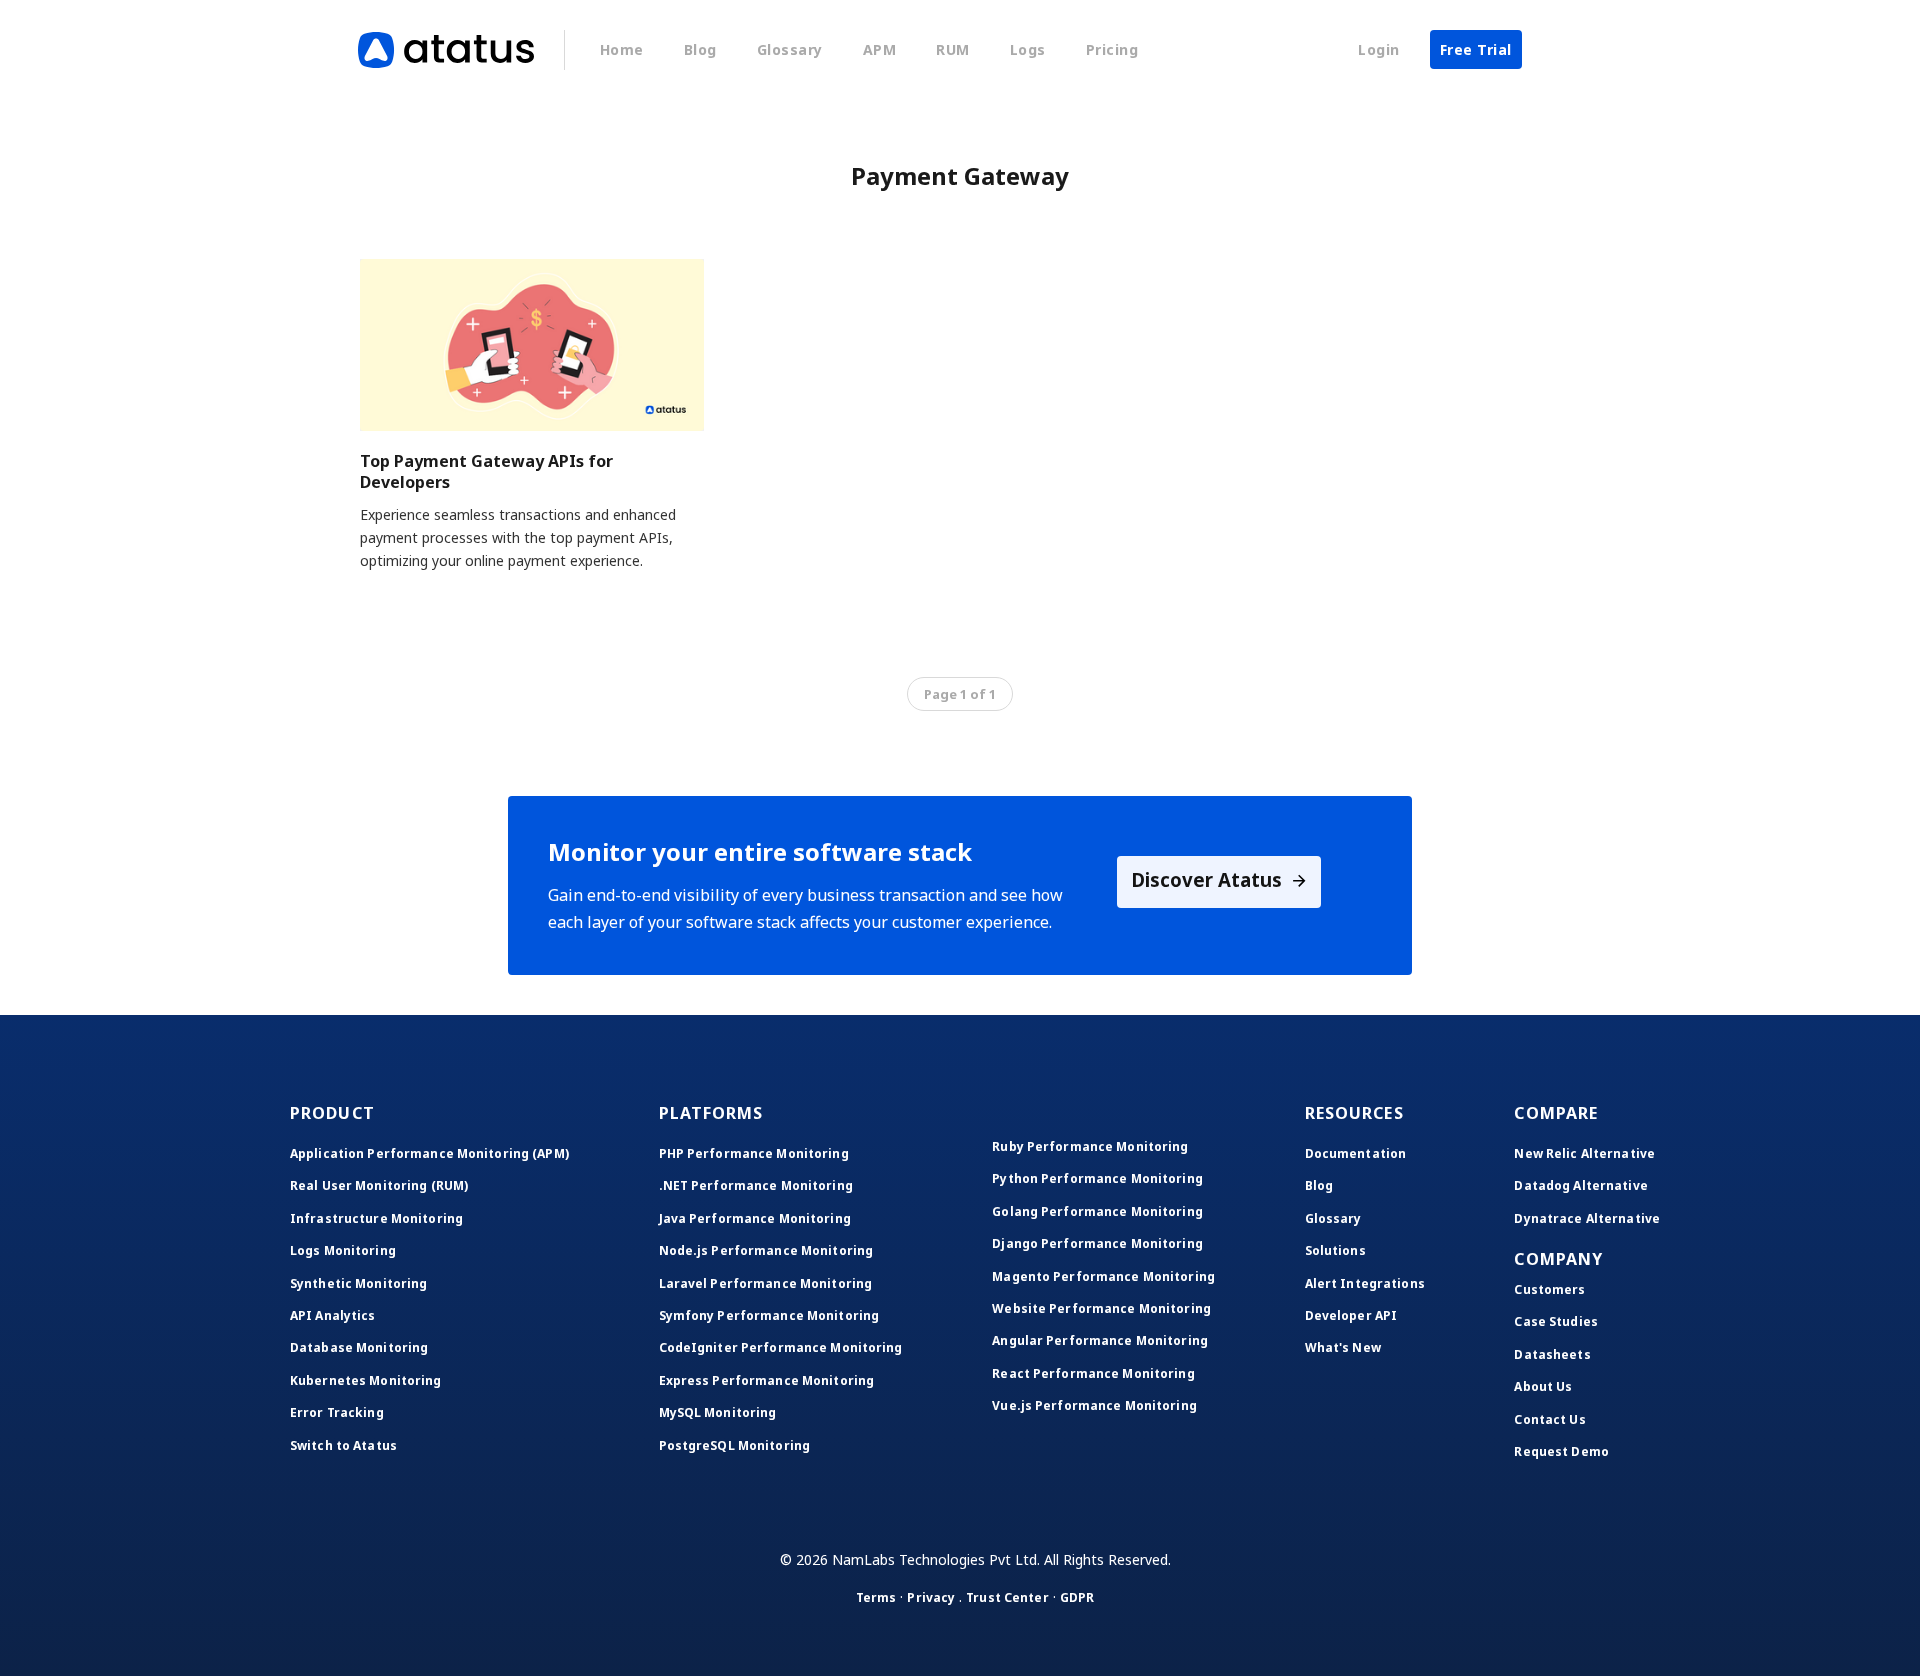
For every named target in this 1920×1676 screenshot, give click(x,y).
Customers (1549, 1289)
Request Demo (1561, 1451)
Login (1379, 49)
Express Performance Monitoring (767, 1380)
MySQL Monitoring (718, 1412)
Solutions (1335, 1250)
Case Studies (1555, 1321)
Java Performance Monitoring (755, 1218)
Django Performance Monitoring (1097, 1243)
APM (880, 49)
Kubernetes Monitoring (366, 1380)
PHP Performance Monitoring (754, 1153)
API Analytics (333, 1315)
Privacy (931, 1597)
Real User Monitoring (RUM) (379, 1185)
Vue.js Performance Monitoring (1094, 1405)
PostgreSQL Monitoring (735, 1445)
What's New (1343, 1347)
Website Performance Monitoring (1101, 1308)
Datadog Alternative (1580, 1185)
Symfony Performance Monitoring (769, 1315)
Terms (876, 1597)
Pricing (1112, 49)
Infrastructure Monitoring (376, 1218)
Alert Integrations (1365, 1283)
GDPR (1077, 1597)
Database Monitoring (359, 1347)
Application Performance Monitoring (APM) (429, 1153)
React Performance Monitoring (1093, 1373)
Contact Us (1549, 1419)
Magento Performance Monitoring (1103, 1276)
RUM (953, 49)
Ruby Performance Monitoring (1090, 1146)
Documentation (1356, 1153)
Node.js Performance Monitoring (766, 1250)
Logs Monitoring (343, 1250)
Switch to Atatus (343, 1445)
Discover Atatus (1209, 879)
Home (622, 49)
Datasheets (1552, 1354)
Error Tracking (337, 1412)
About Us (1543, 1386)
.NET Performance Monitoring (756, 1185)
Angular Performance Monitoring (1100, 1340)
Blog (700, 49)
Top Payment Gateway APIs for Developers (486, 471)
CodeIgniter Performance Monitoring (781, 1347)
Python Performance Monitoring (1097, 1178)
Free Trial (1476, 49)
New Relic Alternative (1584, 1153)
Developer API (1351, 1315)
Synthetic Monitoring (358, 1283)
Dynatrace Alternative (1587, 1218)
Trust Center (1007, 1597)
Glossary (790, 49)
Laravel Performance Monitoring (766, 1283)
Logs (1028, 49)
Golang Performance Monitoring (1097, 1211)
